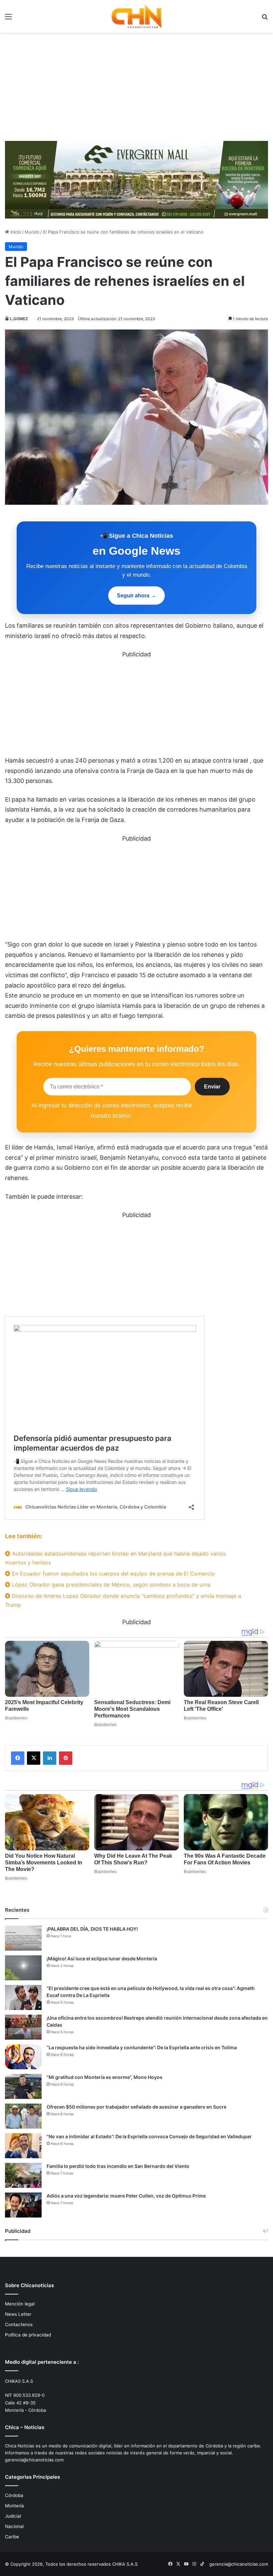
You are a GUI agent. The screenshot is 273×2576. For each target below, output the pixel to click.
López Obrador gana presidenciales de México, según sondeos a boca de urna (110, 1585)
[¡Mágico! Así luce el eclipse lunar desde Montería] (23, 1968)
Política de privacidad (28, 2335)
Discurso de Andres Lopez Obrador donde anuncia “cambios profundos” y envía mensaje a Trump (123, 1600)
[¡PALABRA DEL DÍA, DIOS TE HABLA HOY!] (23, 1938)
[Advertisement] (136, 89)
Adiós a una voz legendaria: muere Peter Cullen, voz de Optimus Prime (126, 2196)
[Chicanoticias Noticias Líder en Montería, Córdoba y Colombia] (136, 16)
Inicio (15, 232)
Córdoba (14, 2495)
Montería (14, 2506)
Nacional (14, 2526)
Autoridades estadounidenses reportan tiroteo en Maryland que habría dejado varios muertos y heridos (115, 1558)
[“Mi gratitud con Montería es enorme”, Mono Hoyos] (23, 2086)
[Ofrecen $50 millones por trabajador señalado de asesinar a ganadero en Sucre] (23, 2116)
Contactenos (19, 2324)
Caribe (12, 2537)
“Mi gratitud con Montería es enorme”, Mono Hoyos (105, 2077)
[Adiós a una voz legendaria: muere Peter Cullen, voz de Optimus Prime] (23, 2205)
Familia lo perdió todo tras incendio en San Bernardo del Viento (118, 2166)
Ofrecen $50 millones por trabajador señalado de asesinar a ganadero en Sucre (136, 2107)
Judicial (13, 2516)
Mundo (32, 232)
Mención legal (20, 2304)
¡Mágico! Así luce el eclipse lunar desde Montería (102, 1958)
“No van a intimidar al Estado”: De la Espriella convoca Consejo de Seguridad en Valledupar (149, 2136)
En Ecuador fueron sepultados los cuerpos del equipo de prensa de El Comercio (113, 1574)
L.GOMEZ (19, 319)
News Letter (18, 2314)
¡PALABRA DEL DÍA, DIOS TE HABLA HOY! (92, 1929)
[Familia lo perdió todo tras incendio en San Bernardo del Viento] (23, 2175)
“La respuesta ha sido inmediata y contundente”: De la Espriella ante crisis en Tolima (142, 2047)
